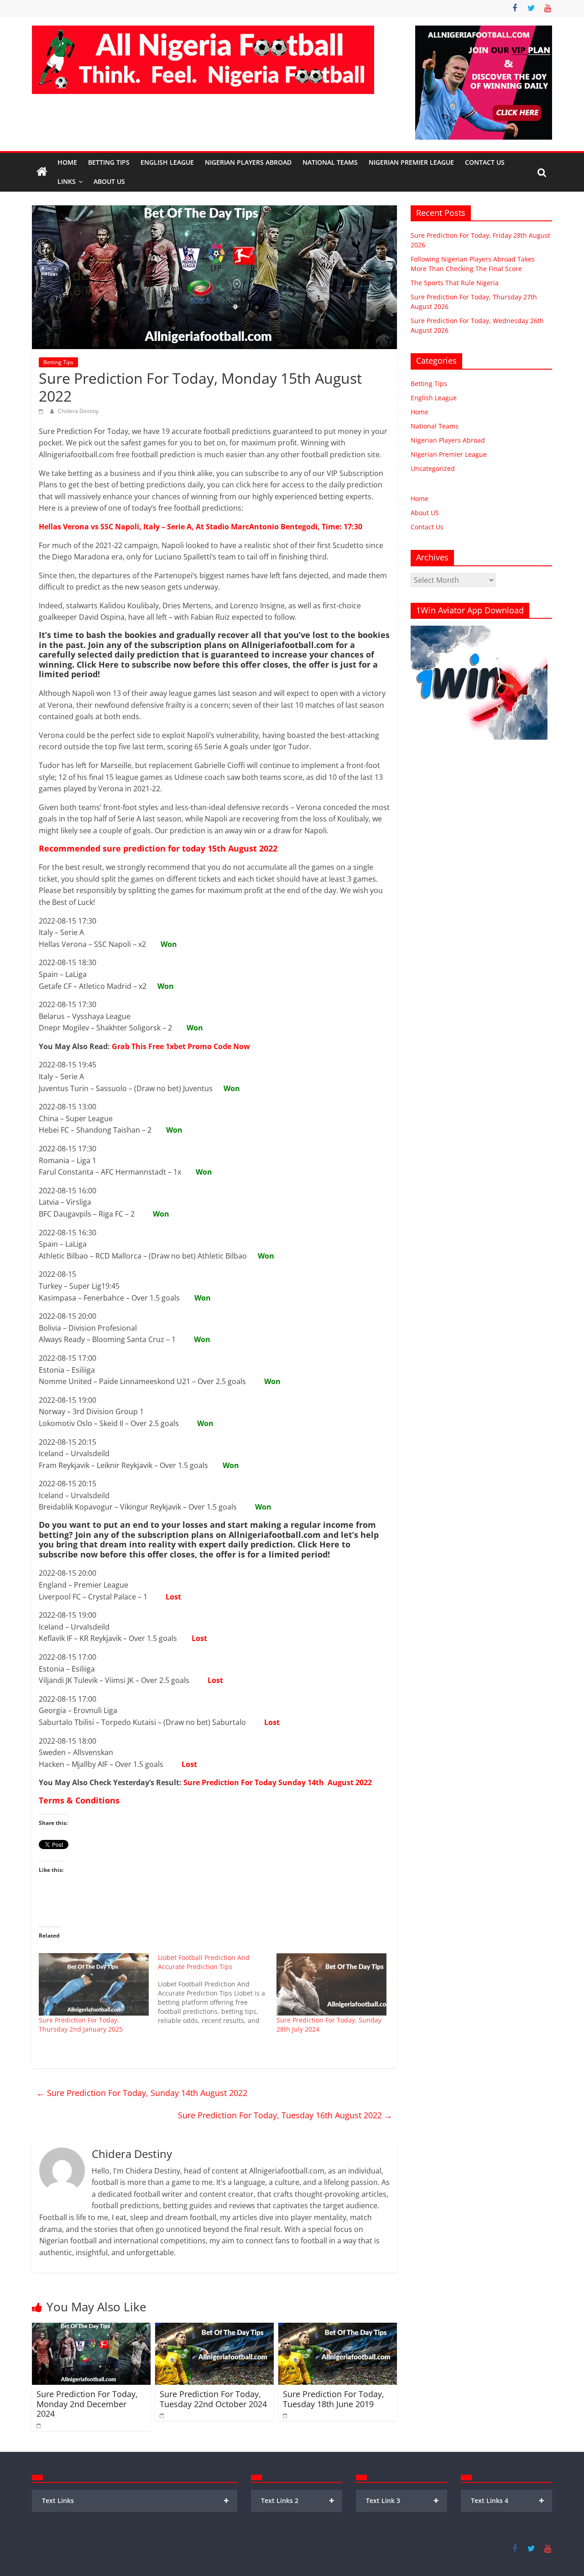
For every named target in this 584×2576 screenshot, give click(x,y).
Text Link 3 (403, 2500)
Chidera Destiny (78, 411)
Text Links (136, 2500)
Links (67, 181)
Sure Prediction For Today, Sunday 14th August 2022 (142, 2093)
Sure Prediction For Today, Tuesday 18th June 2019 (334, 2399)
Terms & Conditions (79, 1800)
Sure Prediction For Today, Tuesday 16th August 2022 (285, 2115)
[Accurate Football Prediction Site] (42, 172)
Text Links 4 (508, 2500)
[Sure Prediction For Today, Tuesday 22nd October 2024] (214, 2328)
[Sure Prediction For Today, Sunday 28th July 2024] (331, 1985)
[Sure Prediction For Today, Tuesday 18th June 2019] (338, 2328)
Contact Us (485, 162)
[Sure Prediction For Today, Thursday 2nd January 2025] (94, 1985)
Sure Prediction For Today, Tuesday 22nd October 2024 (213, 2399)
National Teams (330, 162)
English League (167, 162)
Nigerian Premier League (411, 162)
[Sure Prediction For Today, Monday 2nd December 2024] (91, 2328)
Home (67, 162)
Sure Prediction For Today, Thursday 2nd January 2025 (81, 2025)
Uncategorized (433, 468)
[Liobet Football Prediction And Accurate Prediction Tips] (217, 1989)
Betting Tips (109, 162)
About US (425, 513)
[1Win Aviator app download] (479, 630)
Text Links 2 (298, 2500)
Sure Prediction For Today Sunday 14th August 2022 (278, 1782)
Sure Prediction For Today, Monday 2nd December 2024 (87, 2404)
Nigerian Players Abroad (248, 162)
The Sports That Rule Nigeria (455, 283)
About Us (109, 181)
